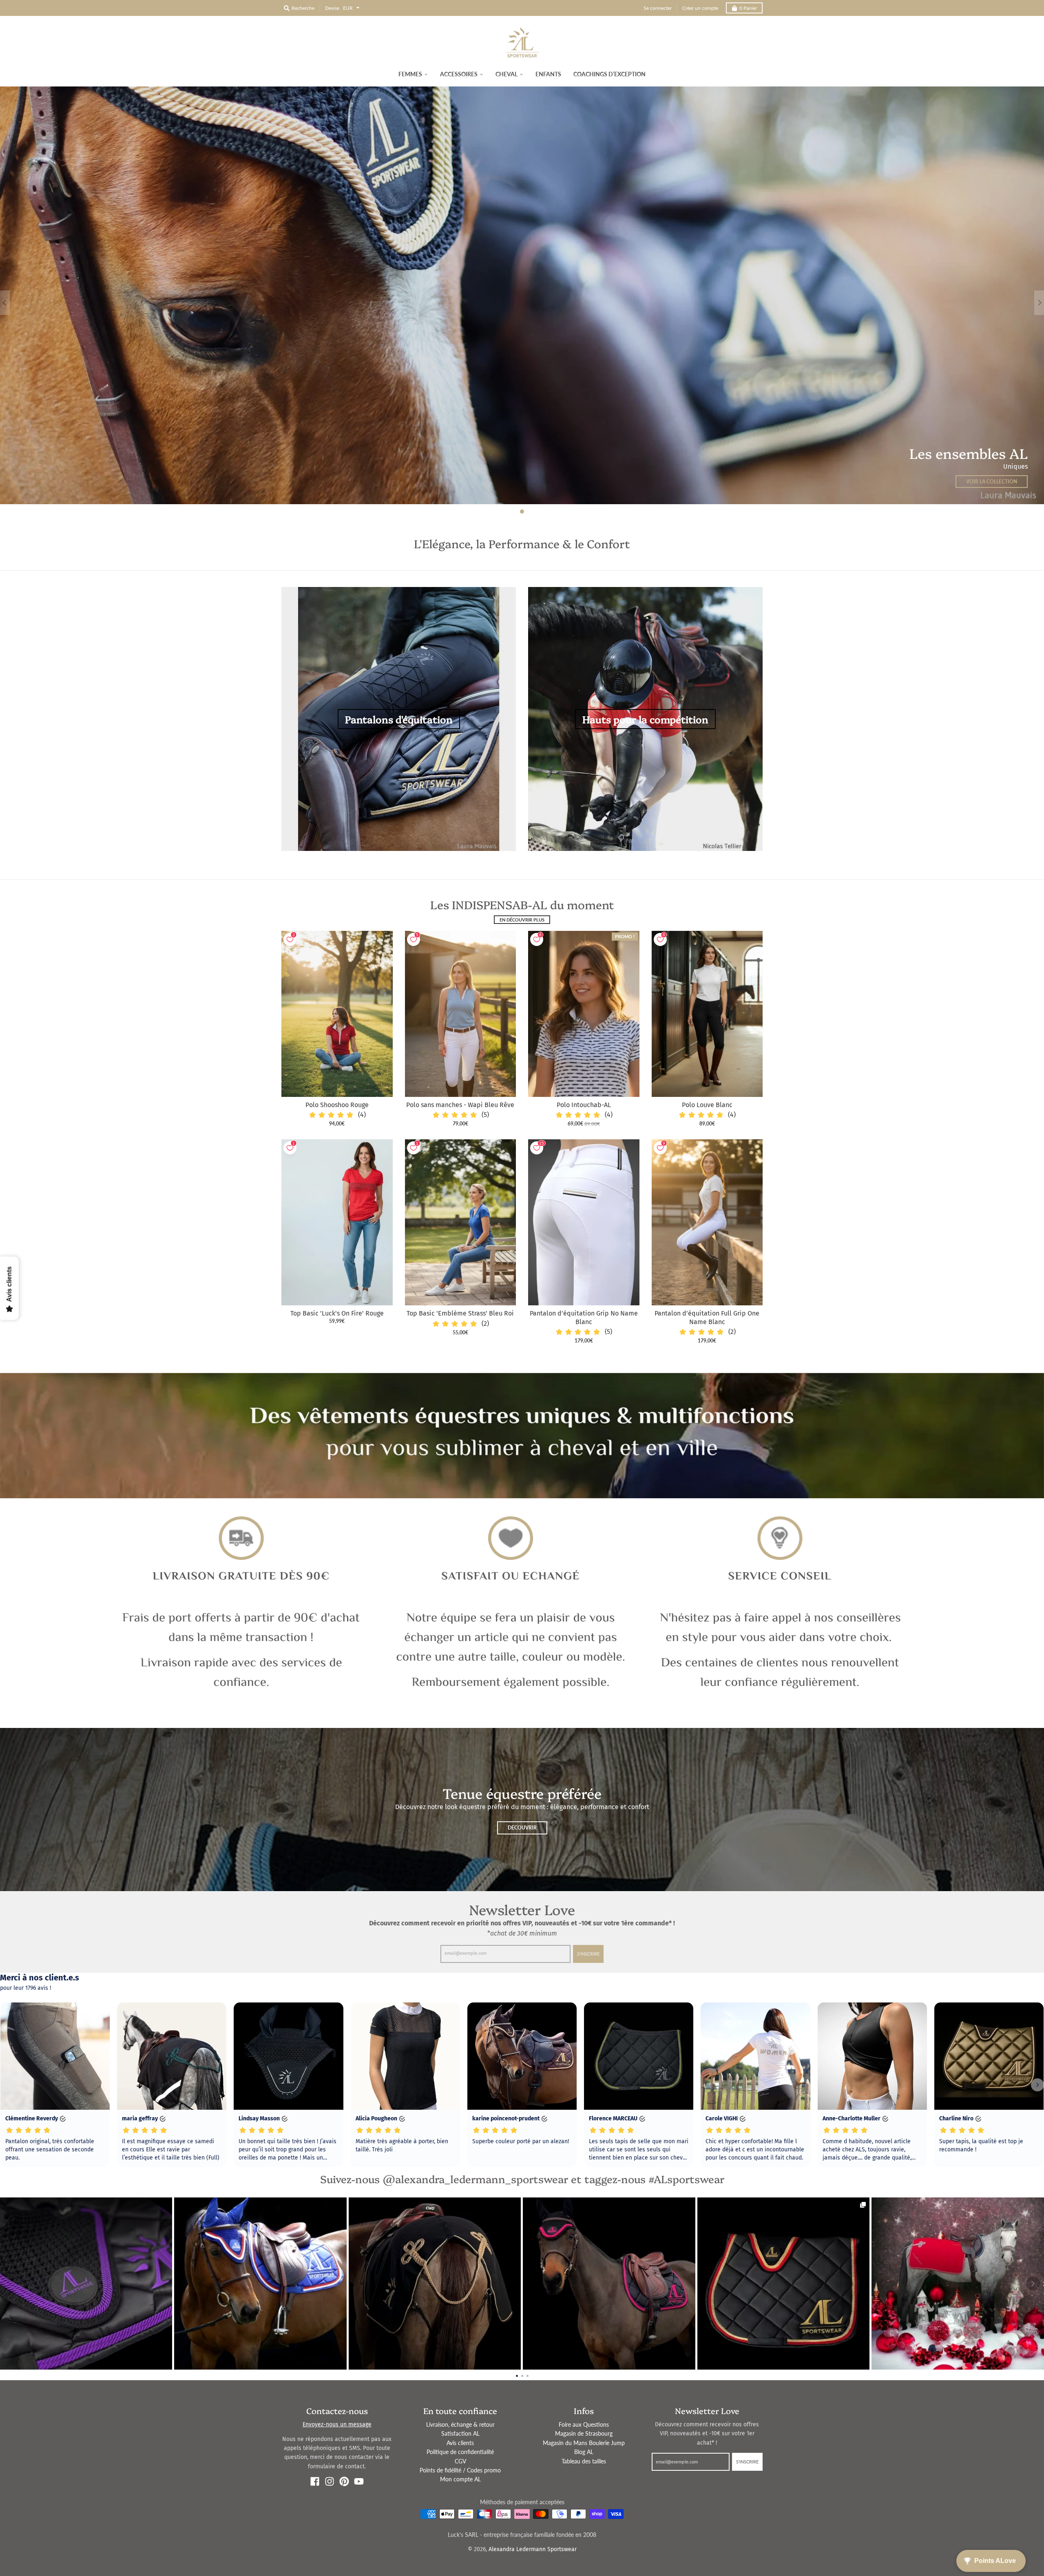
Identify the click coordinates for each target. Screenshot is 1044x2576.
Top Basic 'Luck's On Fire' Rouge (337, 1313)
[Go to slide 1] (517, 2375)
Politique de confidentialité (460, 2452)
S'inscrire (588, 1954)
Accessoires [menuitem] (459, 74)
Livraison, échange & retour (460, 2424)
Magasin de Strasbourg (584, 2433)
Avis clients (460, 2443)
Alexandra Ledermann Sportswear (533, 2549)
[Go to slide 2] (522, 2375)
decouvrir (522, 1828)
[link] (86, 2284)
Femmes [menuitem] (410, 74)
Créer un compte (700, 8)
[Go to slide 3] (528, 2375)
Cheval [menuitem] (507, 74)
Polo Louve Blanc (707, 1105)
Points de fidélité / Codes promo (460, 2470)
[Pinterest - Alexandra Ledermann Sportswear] (344, 2481)
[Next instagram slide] (1033, 2284)
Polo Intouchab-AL (584, 1105)
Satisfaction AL (460, 2433)
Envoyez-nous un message (337, 2424)
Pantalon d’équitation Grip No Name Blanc (584, 1318)
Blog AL (584, 2452)
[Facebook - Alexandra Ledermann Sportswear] (315, 2481)
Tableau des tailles (584, 2461)
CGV (460, 2461)
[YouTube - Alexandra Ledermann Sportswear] (359, 2481)
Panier (748, 8)
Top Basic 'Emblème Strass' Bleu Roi (460, 1313)
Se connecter (658, 8)
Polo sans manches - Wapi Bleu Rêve (460, 1105)
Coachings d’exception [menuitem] (609, 74)
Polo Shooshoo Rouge (337, 1105)
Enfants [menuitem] (548, 74)
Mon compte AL (460, 2479)
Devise (332, 8)
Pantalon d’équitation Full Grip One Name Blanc (707, 1318)
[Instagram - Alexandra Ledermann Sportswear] (330, 2481)
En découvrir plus (522, 920)
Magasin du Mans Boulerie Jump (584, 2443)
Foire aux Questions (584, 2424)
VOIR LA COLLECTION (992, 482)
